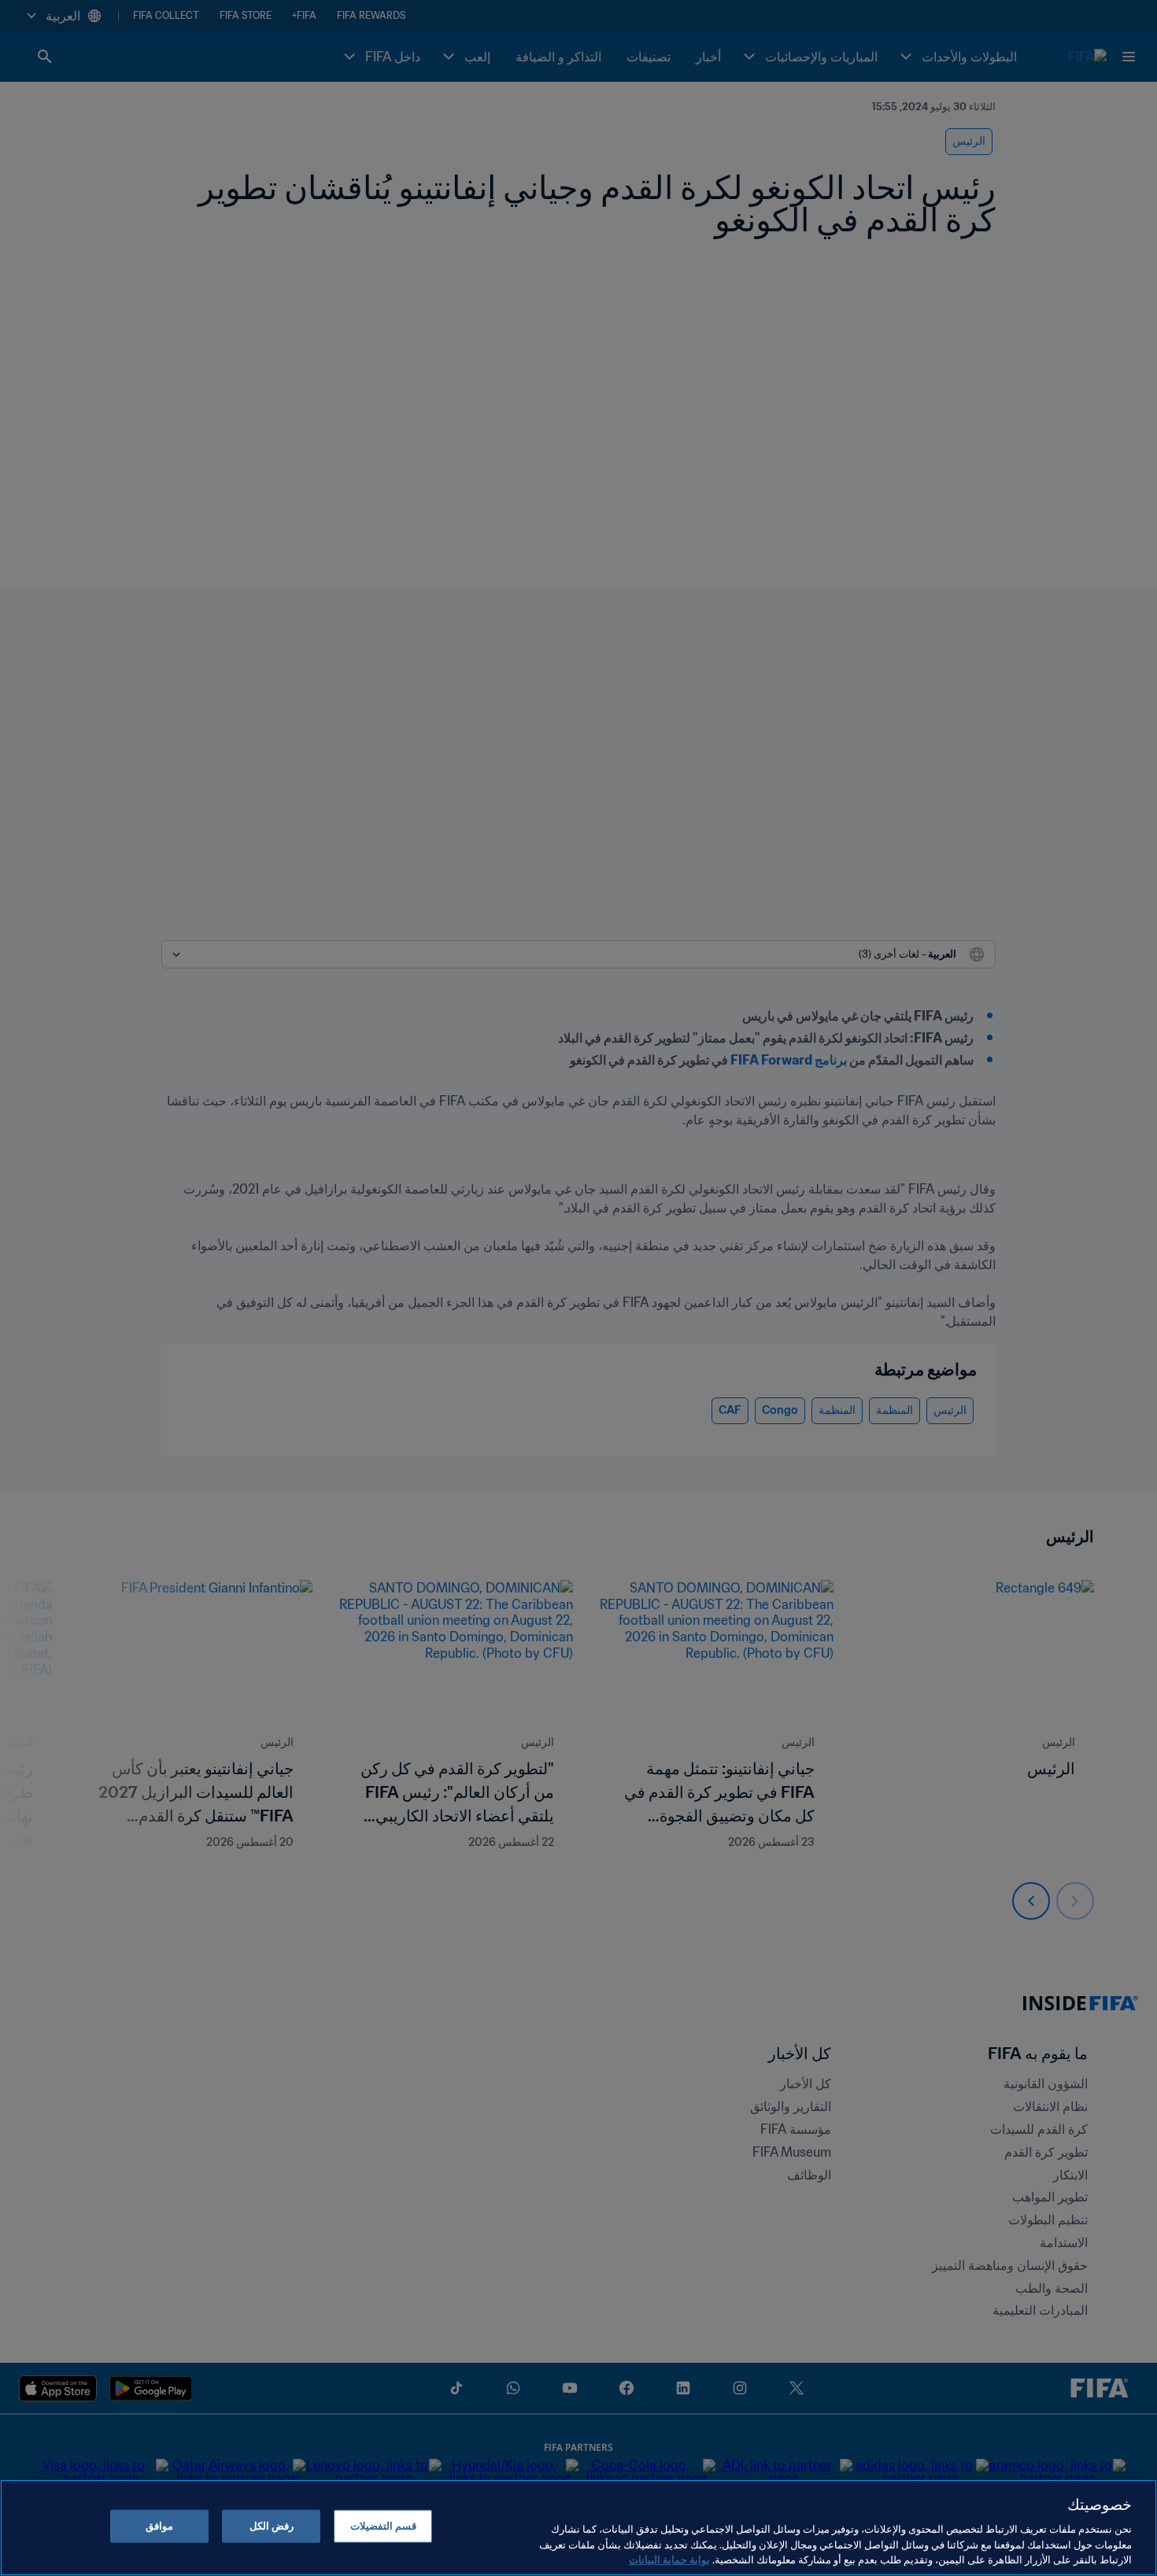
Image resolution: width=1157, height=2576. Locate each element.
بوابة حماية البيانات (669, 2560)
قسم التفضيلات (383, 2526)
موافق (159, 2526)
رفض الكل (272, 2526)
